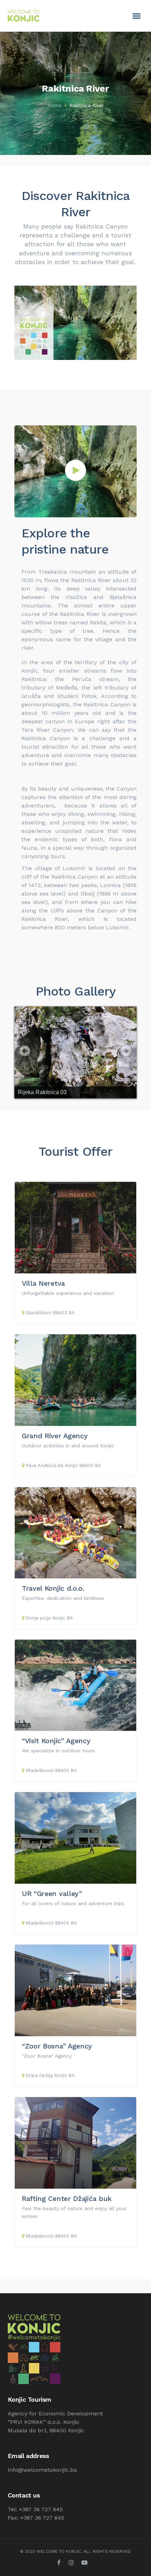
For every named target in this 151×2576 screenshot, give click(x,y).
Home (55, 105)
